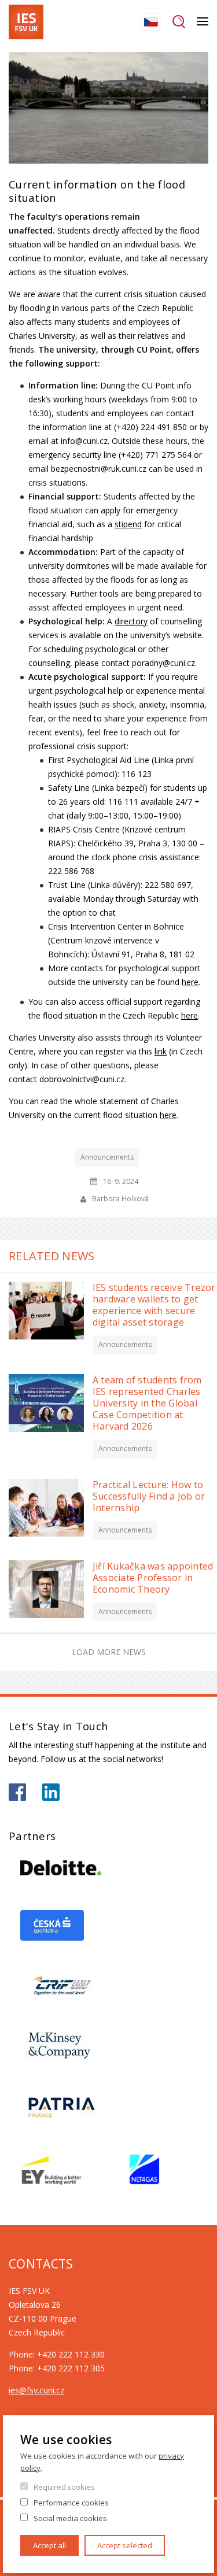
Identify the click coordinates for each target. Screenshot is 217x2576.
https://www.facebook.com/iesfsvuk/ (17, 1792)
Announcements (107, 1157)
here (190, 982)
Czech (151, 22)
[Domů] (26, 22)
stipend (128, 524)
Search (179, 22)
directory (131, 621)
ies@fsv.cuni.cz (36, 2390)
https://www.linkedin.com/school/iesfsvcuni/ (51, 1792)
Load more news (109, 1652)
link (161, 1051)
